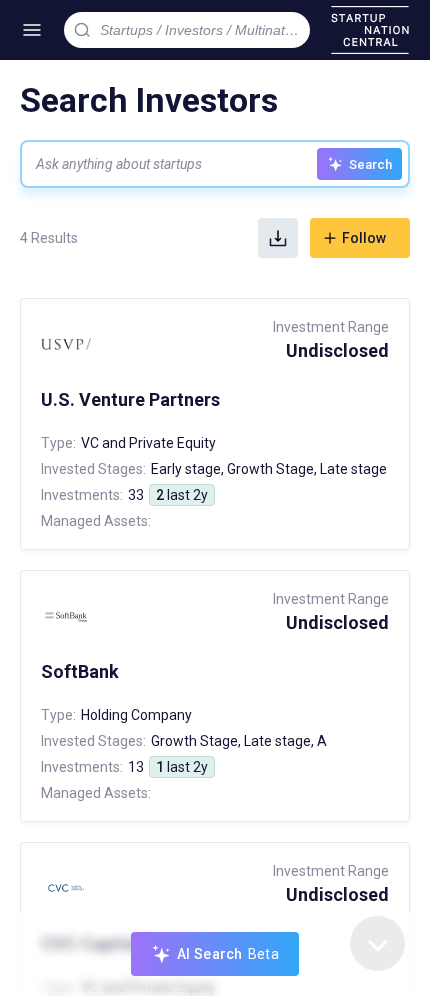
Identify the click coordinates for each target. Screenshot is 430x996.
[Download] (278, 238)
